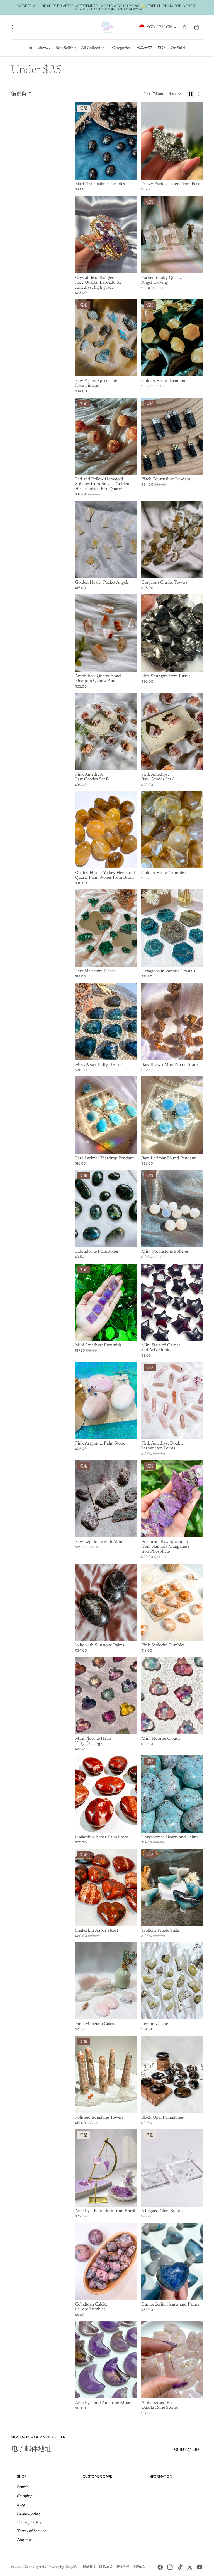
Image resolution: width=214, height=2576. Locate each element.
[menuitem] (31, 48)
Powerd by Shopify (62, 2567)
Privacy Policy (29, 2523)
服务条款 (122, 2567)
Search (23, 2487)
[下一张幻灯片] (199, 141)
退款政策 (89, 2567)
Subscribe (188, 2450)
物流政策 (139, 2567)
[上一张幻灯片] (146, 141)
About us (25, 2540)
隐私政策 (106, 2567)
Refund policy (29, 2514)
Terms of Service (32, 2531)
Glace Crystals (35, 2567)
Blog (21, 2505)
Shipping (25, 2496)
